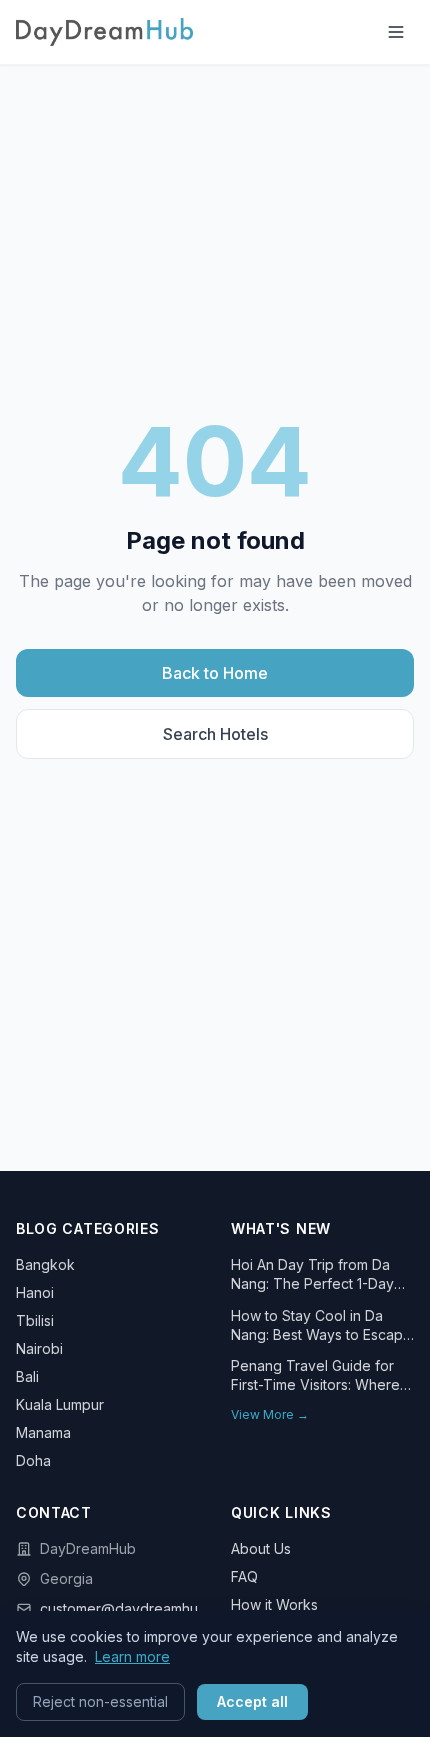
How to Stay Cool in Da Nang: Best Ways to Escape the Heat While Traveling (321, 1326)
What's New (281, 1228)
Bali (27, 1376)
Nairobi (39, 1348)
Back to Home (215, 673)
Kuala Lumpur (60, 1404)
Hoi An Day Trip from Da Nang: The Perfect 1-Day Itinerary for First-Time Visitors (312, 1275)
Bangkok (45, 1264)
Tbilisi (35, 1320)
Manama (43, 1432)
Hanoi (35, 1292)
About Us (261, 1548)
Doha (33, 1460)
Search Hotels (215, 734)
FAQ (244, 1576)
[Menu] (396, 32)
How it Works (274, 1604)
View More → (270, 1414)
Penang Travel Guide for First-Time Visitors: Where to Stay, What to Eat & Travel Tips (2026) (315, 1376)
